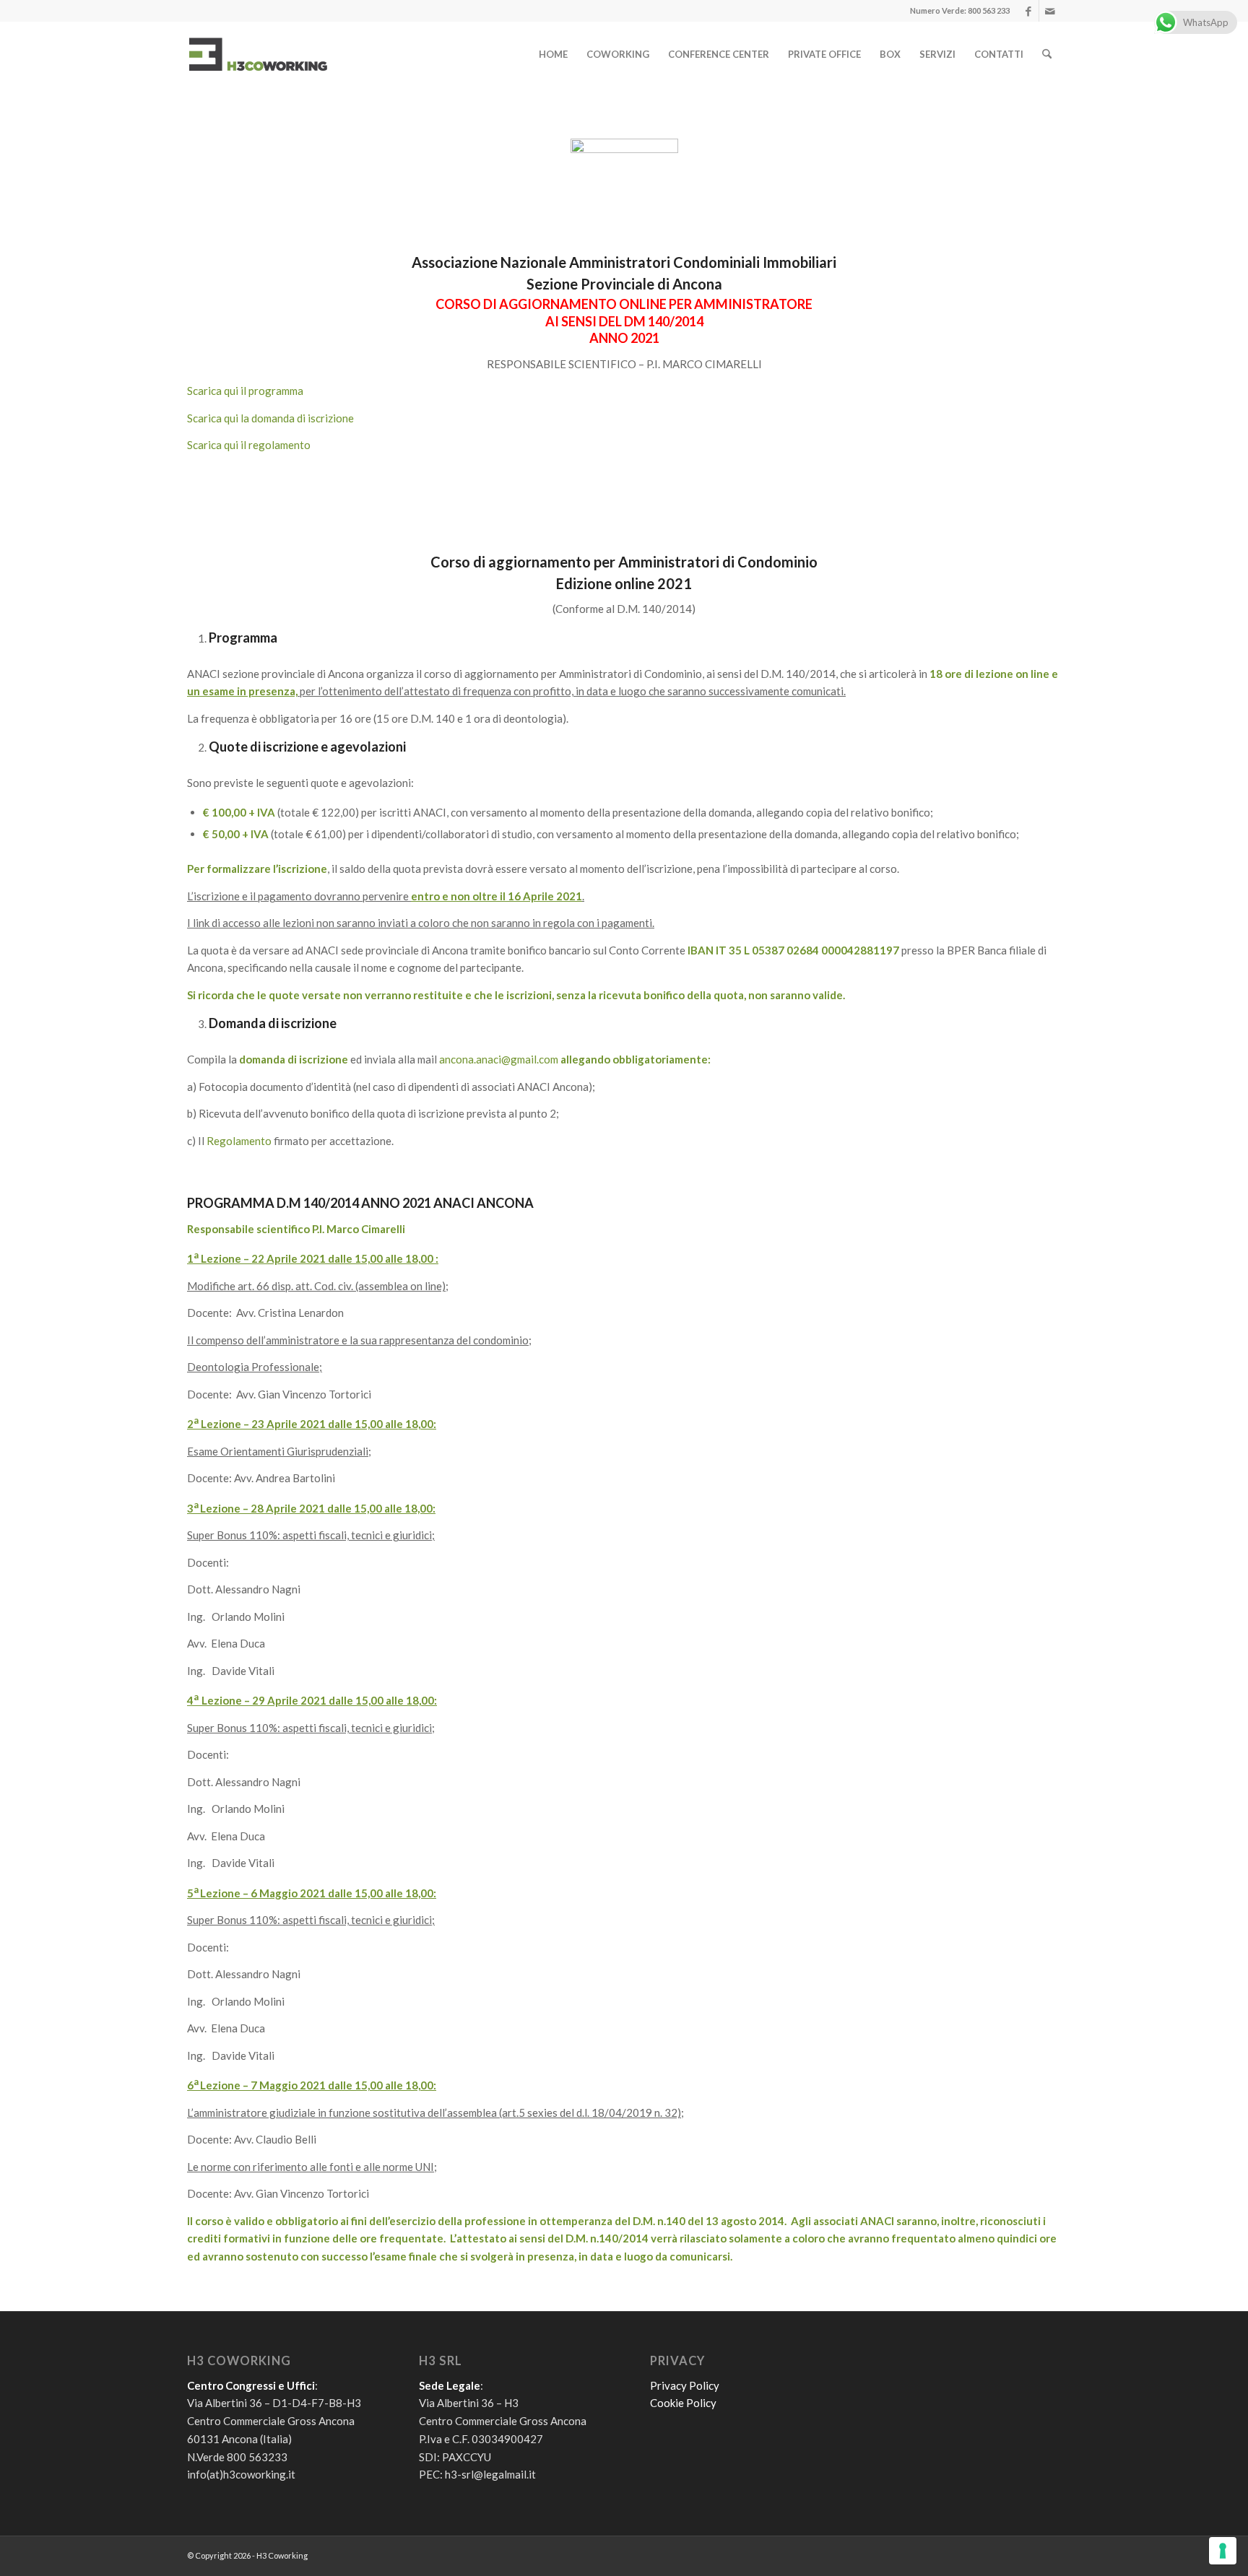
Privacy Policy (685, 2385)
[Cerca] (1047, 54)
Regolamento (239, 1141)
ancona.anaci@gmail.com (499, 1059)
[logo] (258, 54)
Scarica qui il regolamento (249, 445)
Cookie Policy (683, 2403)
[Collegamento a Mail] (1050, 11)
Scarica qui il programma (245, 391)
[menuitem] (553, 54)
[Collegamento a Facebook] (1028, 11)
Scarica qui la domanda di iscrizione (270, 418)
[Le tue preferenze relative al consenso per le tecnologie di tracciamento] (1223, 2551)
